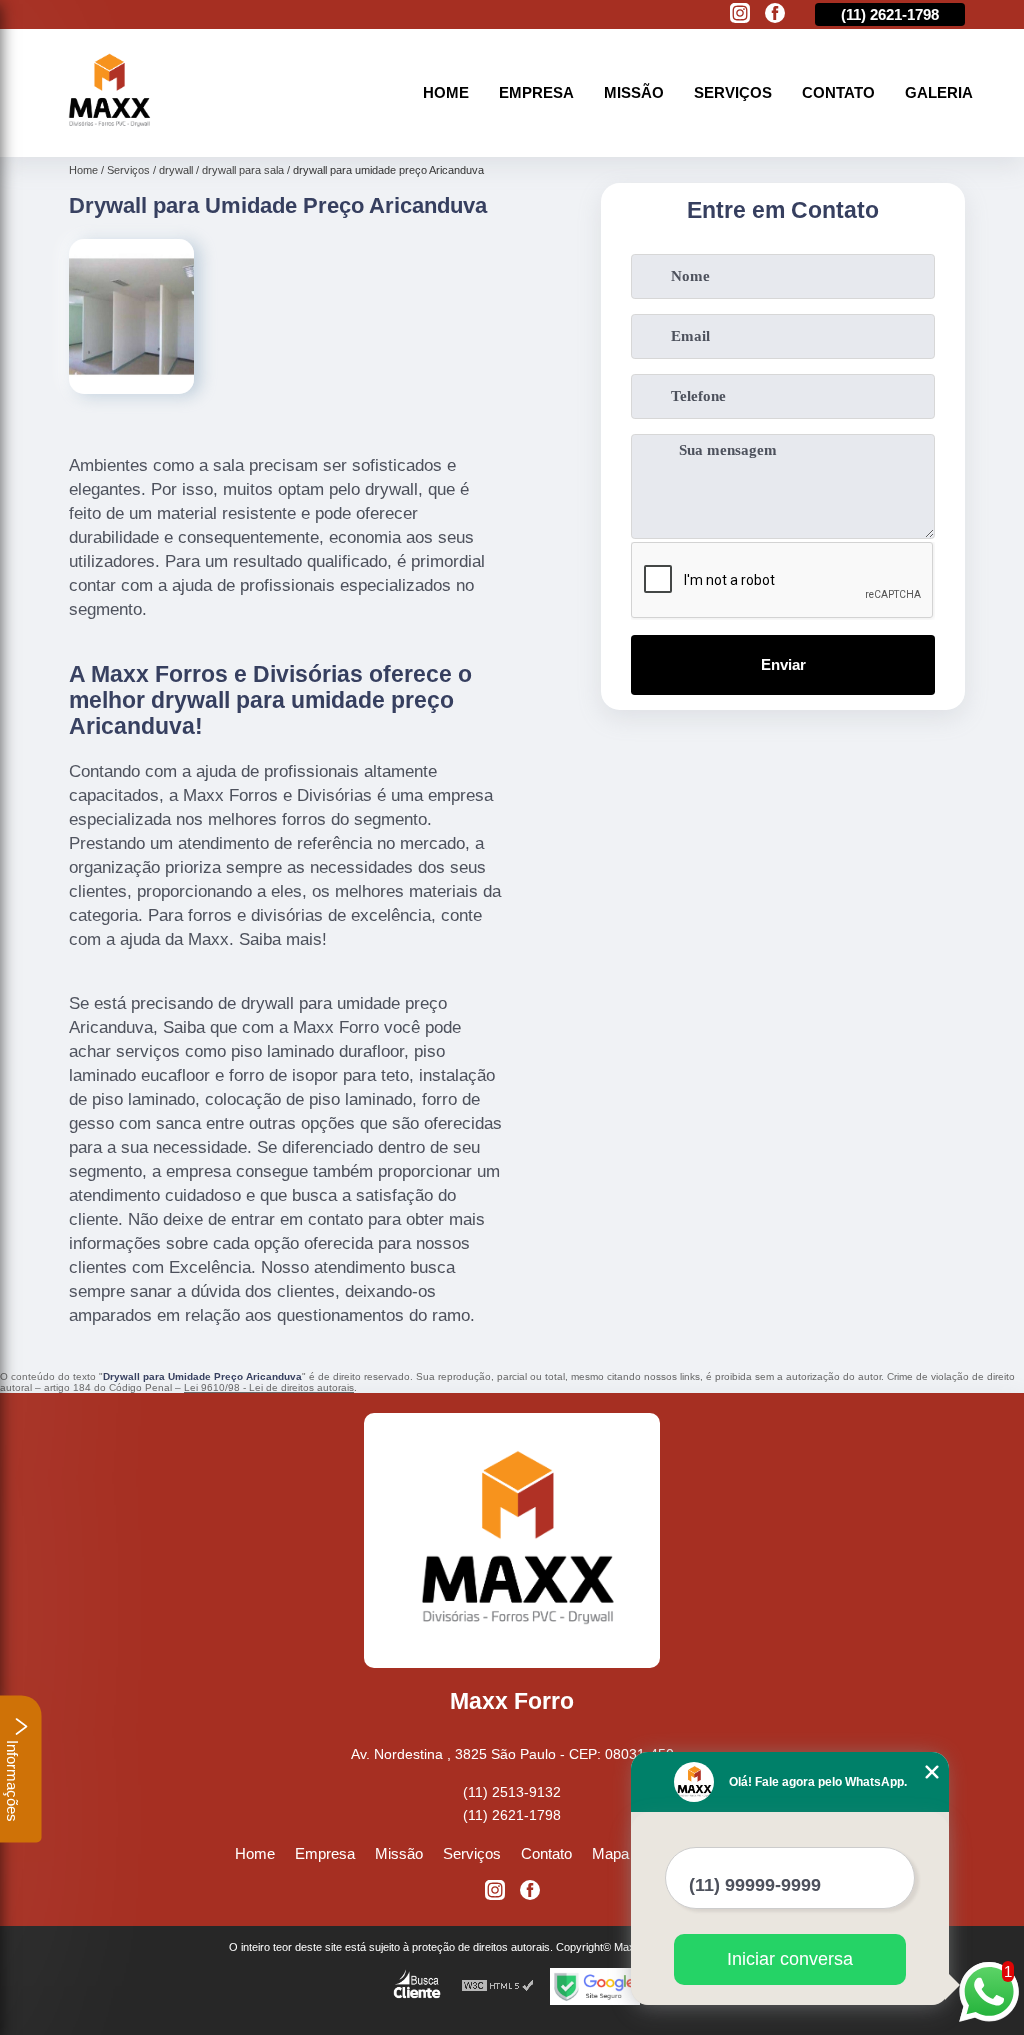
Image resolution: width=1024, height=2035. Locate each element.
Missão (634, 92)
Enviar (783, 664)
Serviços (733, 92)
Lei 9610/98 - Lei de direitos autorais (269, 1387)
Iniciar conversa (790, 1959)
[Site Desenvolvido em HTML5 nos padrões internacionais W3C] (498, 1986)
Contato (838, 92)
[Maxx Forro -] (106, 133)
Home (446, 92)
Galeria (939, 92)
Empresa (536, 92)
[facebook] (775, 14)
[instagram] (740, 14)
